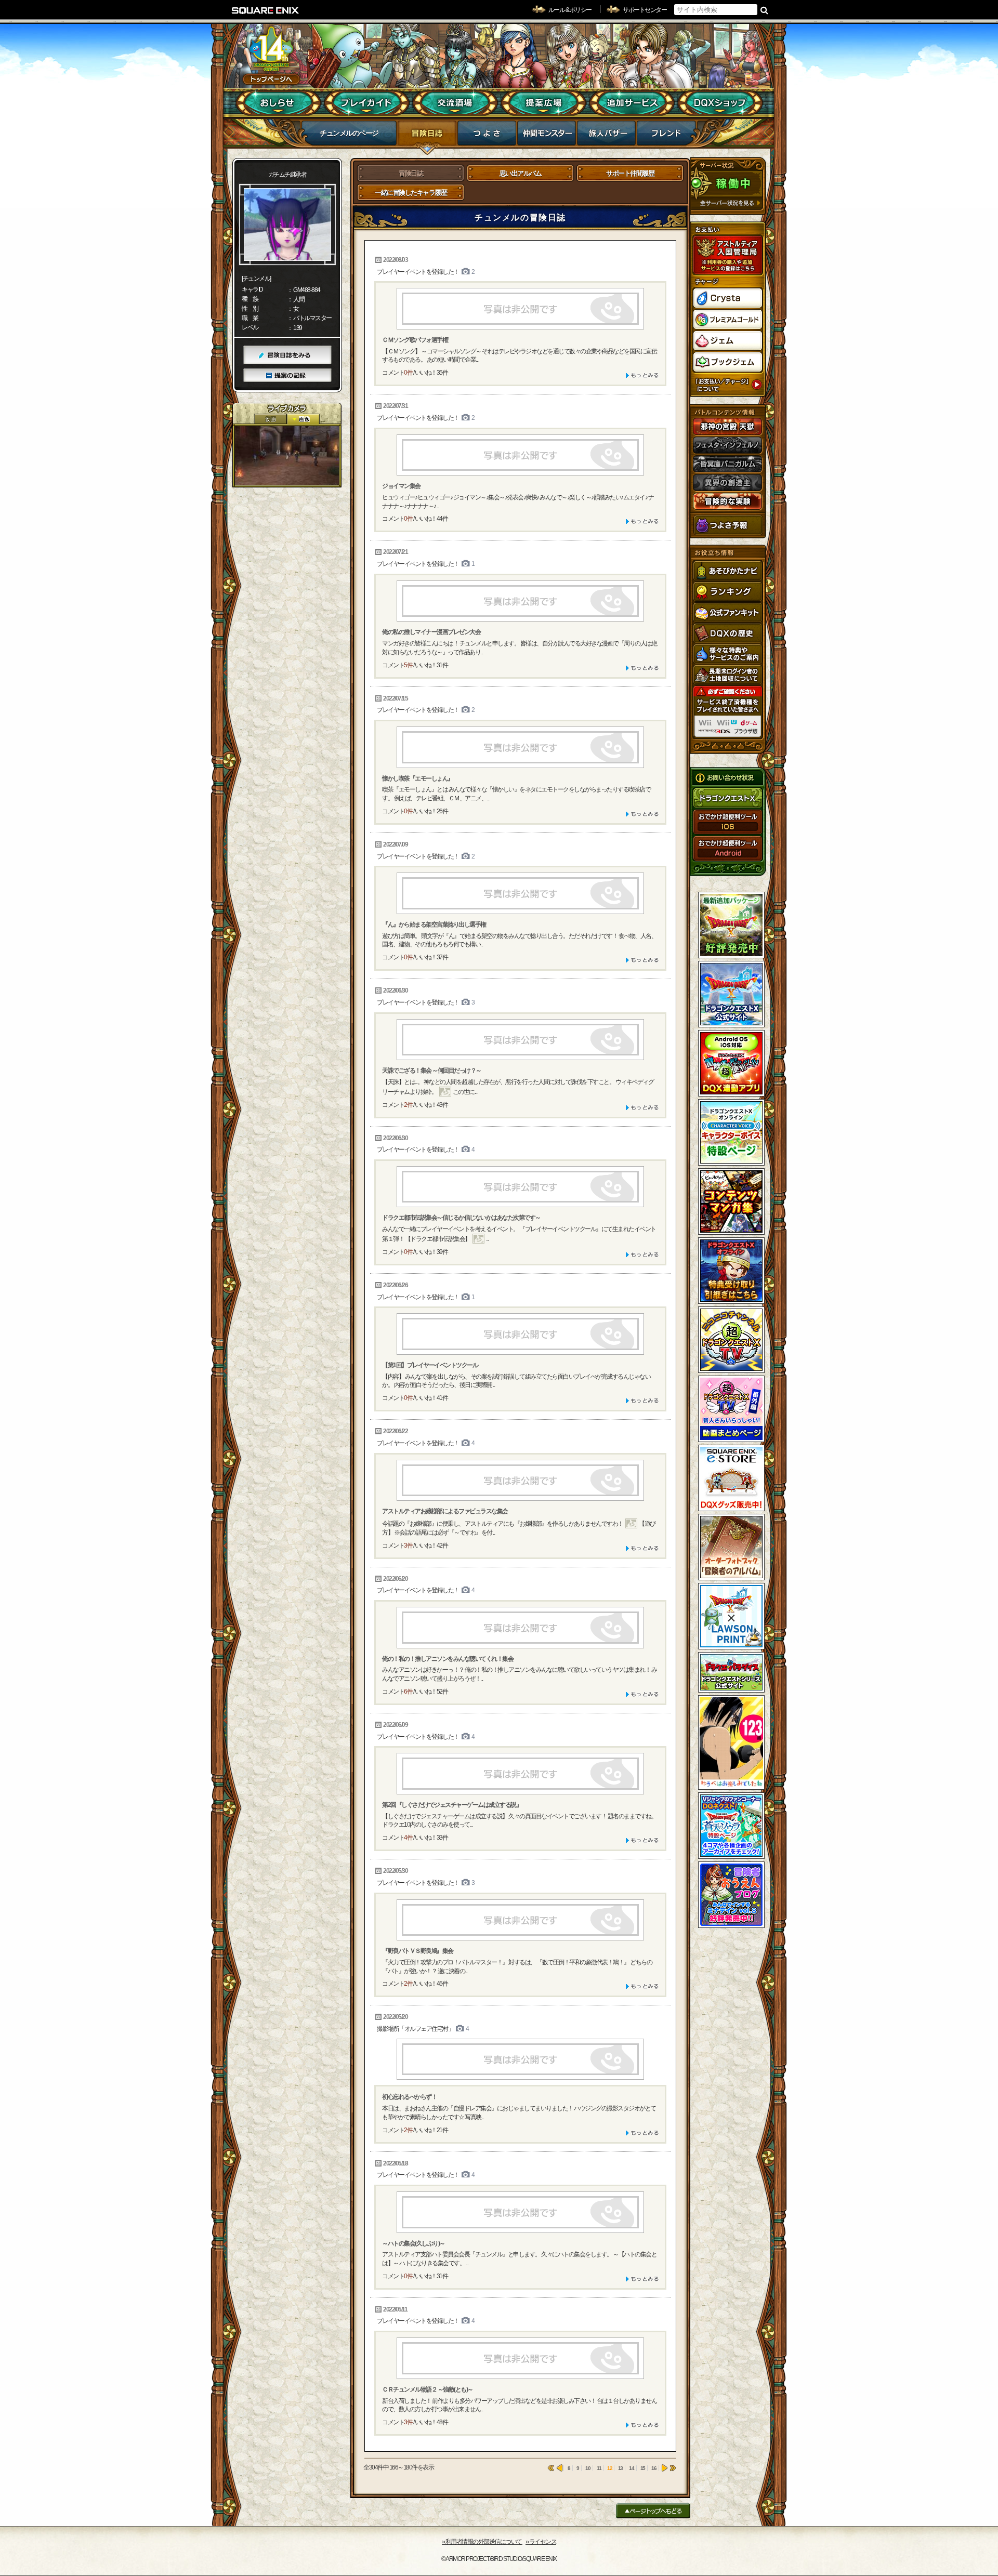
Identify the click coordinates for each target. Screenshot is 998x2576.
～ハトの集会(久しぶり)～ (413, 2243)
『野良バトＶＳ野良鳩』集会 (418, 1951)
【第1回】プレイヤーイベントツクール (430, 1365)
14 (631, 2468)
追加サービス (632, 103)
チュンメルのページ (349, 133)
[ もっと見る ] (642, 375)
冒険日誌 (427, 136)
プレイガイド (367, 103)
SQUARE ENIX (266, 10)
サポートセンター (645, 10)
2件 (408, 1105)
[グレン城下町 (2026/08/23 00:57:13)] (287, 455)
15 (643, 2468)
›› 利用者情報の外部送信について (482, 2542)
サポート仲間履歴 (630, 173)
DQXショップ (720, 103)
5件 (408, 665)
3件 (408, 1545)
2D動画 (270, 419)
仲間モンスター (547, 136)
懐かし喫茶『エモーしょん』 (418, 778)
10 (588, 2468)
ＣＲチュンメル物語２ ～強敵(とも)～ (428, 2389)
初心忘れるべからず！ (409, 2097)
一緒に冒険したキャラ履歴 (411, 193)
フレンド (666, 136)
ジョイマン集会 (401, 486)
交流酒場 (455, 103)
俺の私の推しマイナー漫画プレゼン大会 (431, 632)
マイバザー (606, 136)
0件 (408, 373)
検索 (764, 10)
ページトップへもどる (653, 2511)
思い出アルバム (521, 173)
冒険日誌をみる (287, 355)
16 (654, 2468)
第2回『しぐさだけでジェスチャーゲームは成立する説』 (452, 1805)
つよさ (487, 136)
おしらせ (278, 103)
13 (620, 2468)
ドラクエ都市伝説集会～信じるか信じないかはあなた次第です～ (461, 1218)
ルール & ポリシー (570, 10)
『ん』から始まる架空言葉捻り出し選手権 (434, 924)
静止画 (303, 419)
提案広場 (543, 103)
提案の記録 (287, 375)
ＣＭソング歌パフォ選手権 (415, 340)
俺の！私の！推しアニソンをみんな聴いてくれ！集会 (448, 1659)
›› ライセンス (541, 2542)
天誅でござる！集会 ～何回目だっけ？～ (432, 1071)
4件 (408, 1838)
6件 (408, 1692)
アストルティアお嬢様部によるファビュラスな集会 (445, 1511)
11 (599, 2468)
